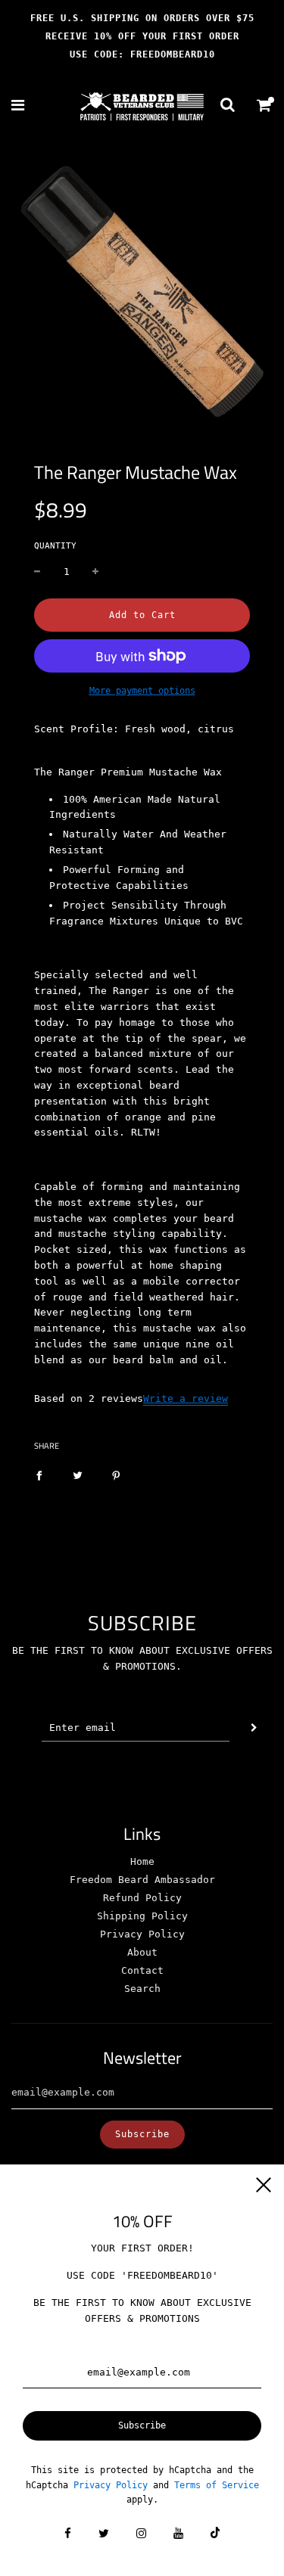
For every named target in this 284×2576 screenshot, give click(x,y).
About (142, 1952)
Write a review (186, 1398)
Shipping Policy (142, 1916)
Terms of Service (217, 2485)
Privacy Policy (142, 1934)
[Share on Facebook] (39, 1476)
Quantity (55, 546)
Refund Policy (142, 1898)
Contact (142, 1970)
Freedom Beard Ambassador (142, 1880)
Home (142, 1861)
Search (142, 1989)
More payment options (142, 691)
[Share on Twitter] (78, 1476)
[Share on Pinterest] (116, 1476)
